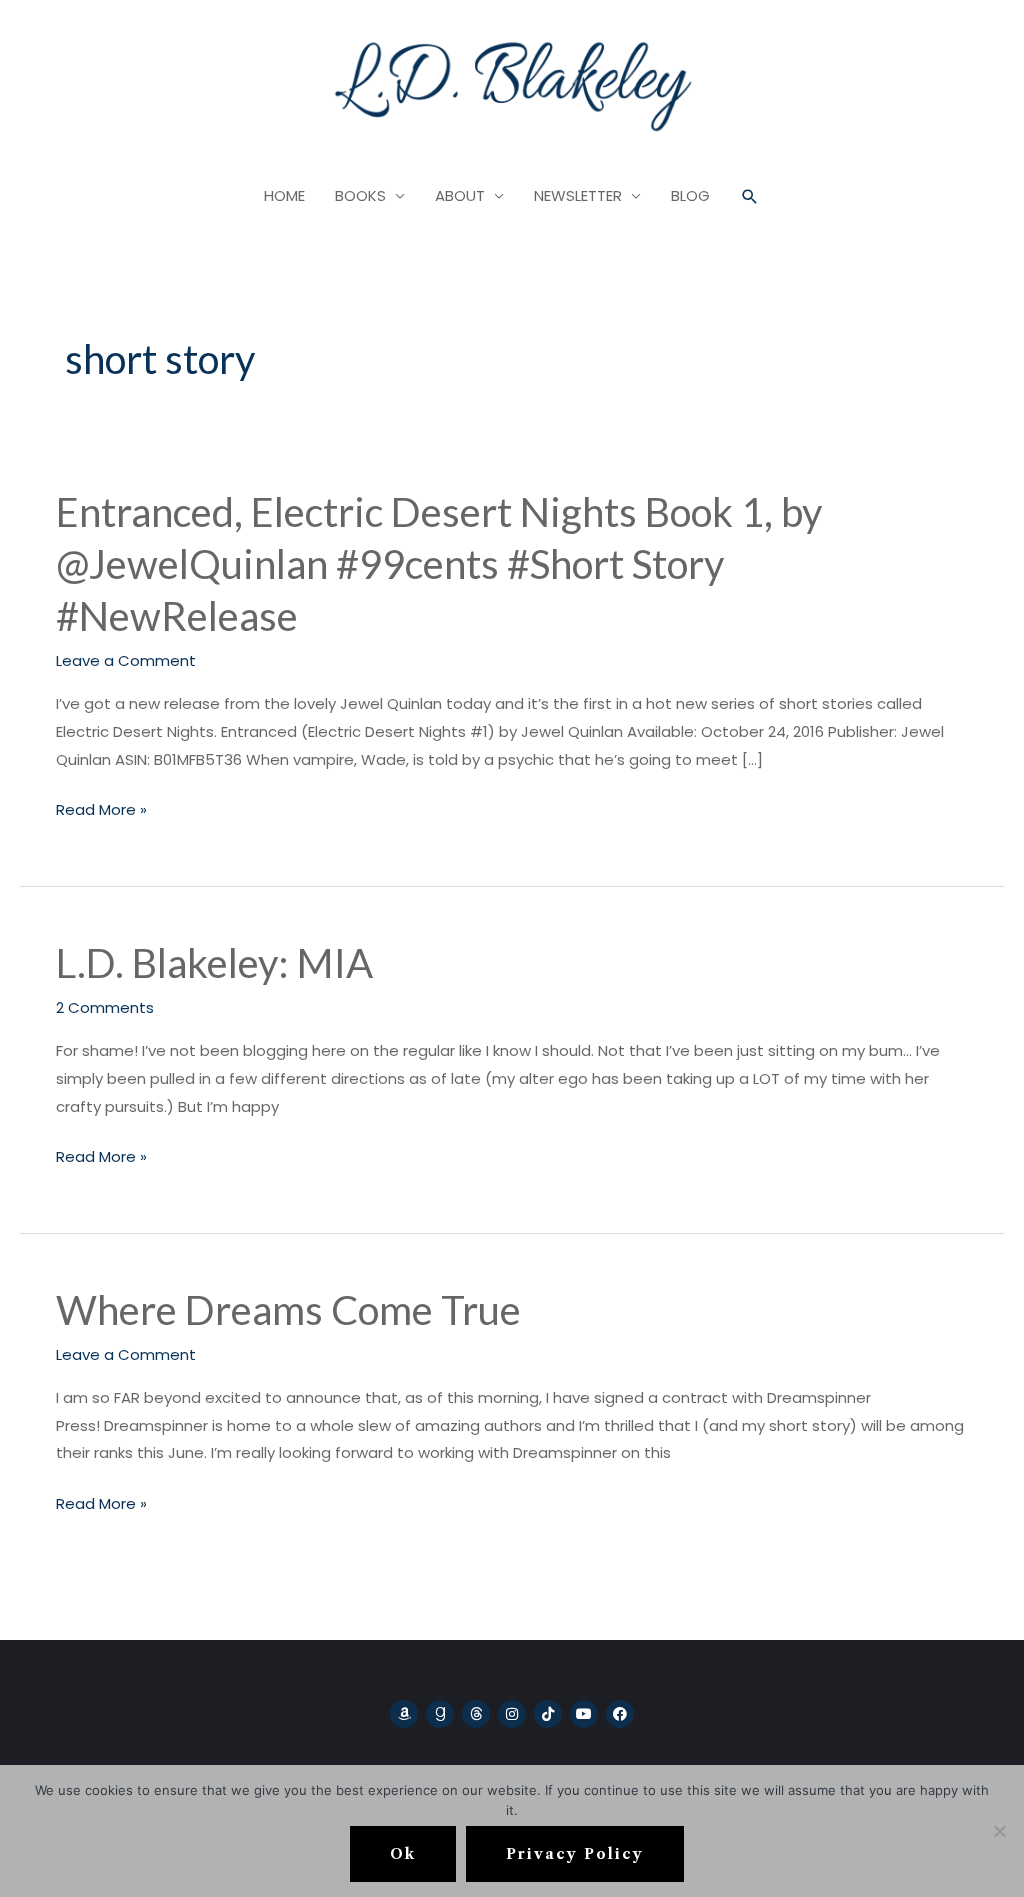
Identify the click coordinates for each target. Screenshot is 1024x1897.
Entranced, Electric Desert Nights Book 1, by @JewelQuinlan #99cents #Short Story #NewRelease (439, 564)
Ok (403, 1854)
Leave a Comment (126, 660)
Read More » (101, 808)
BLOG (690, 195)
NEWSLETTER (578, 195)
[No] (999, 1831)
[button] (750, 197)
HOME (284, 195)
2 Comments (105, 1007)
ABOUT (460, 195)
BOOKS (360, 195)
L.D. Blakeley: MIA (214, 963)
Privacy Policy (575, 1854)
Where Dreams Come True (288, 1310)
